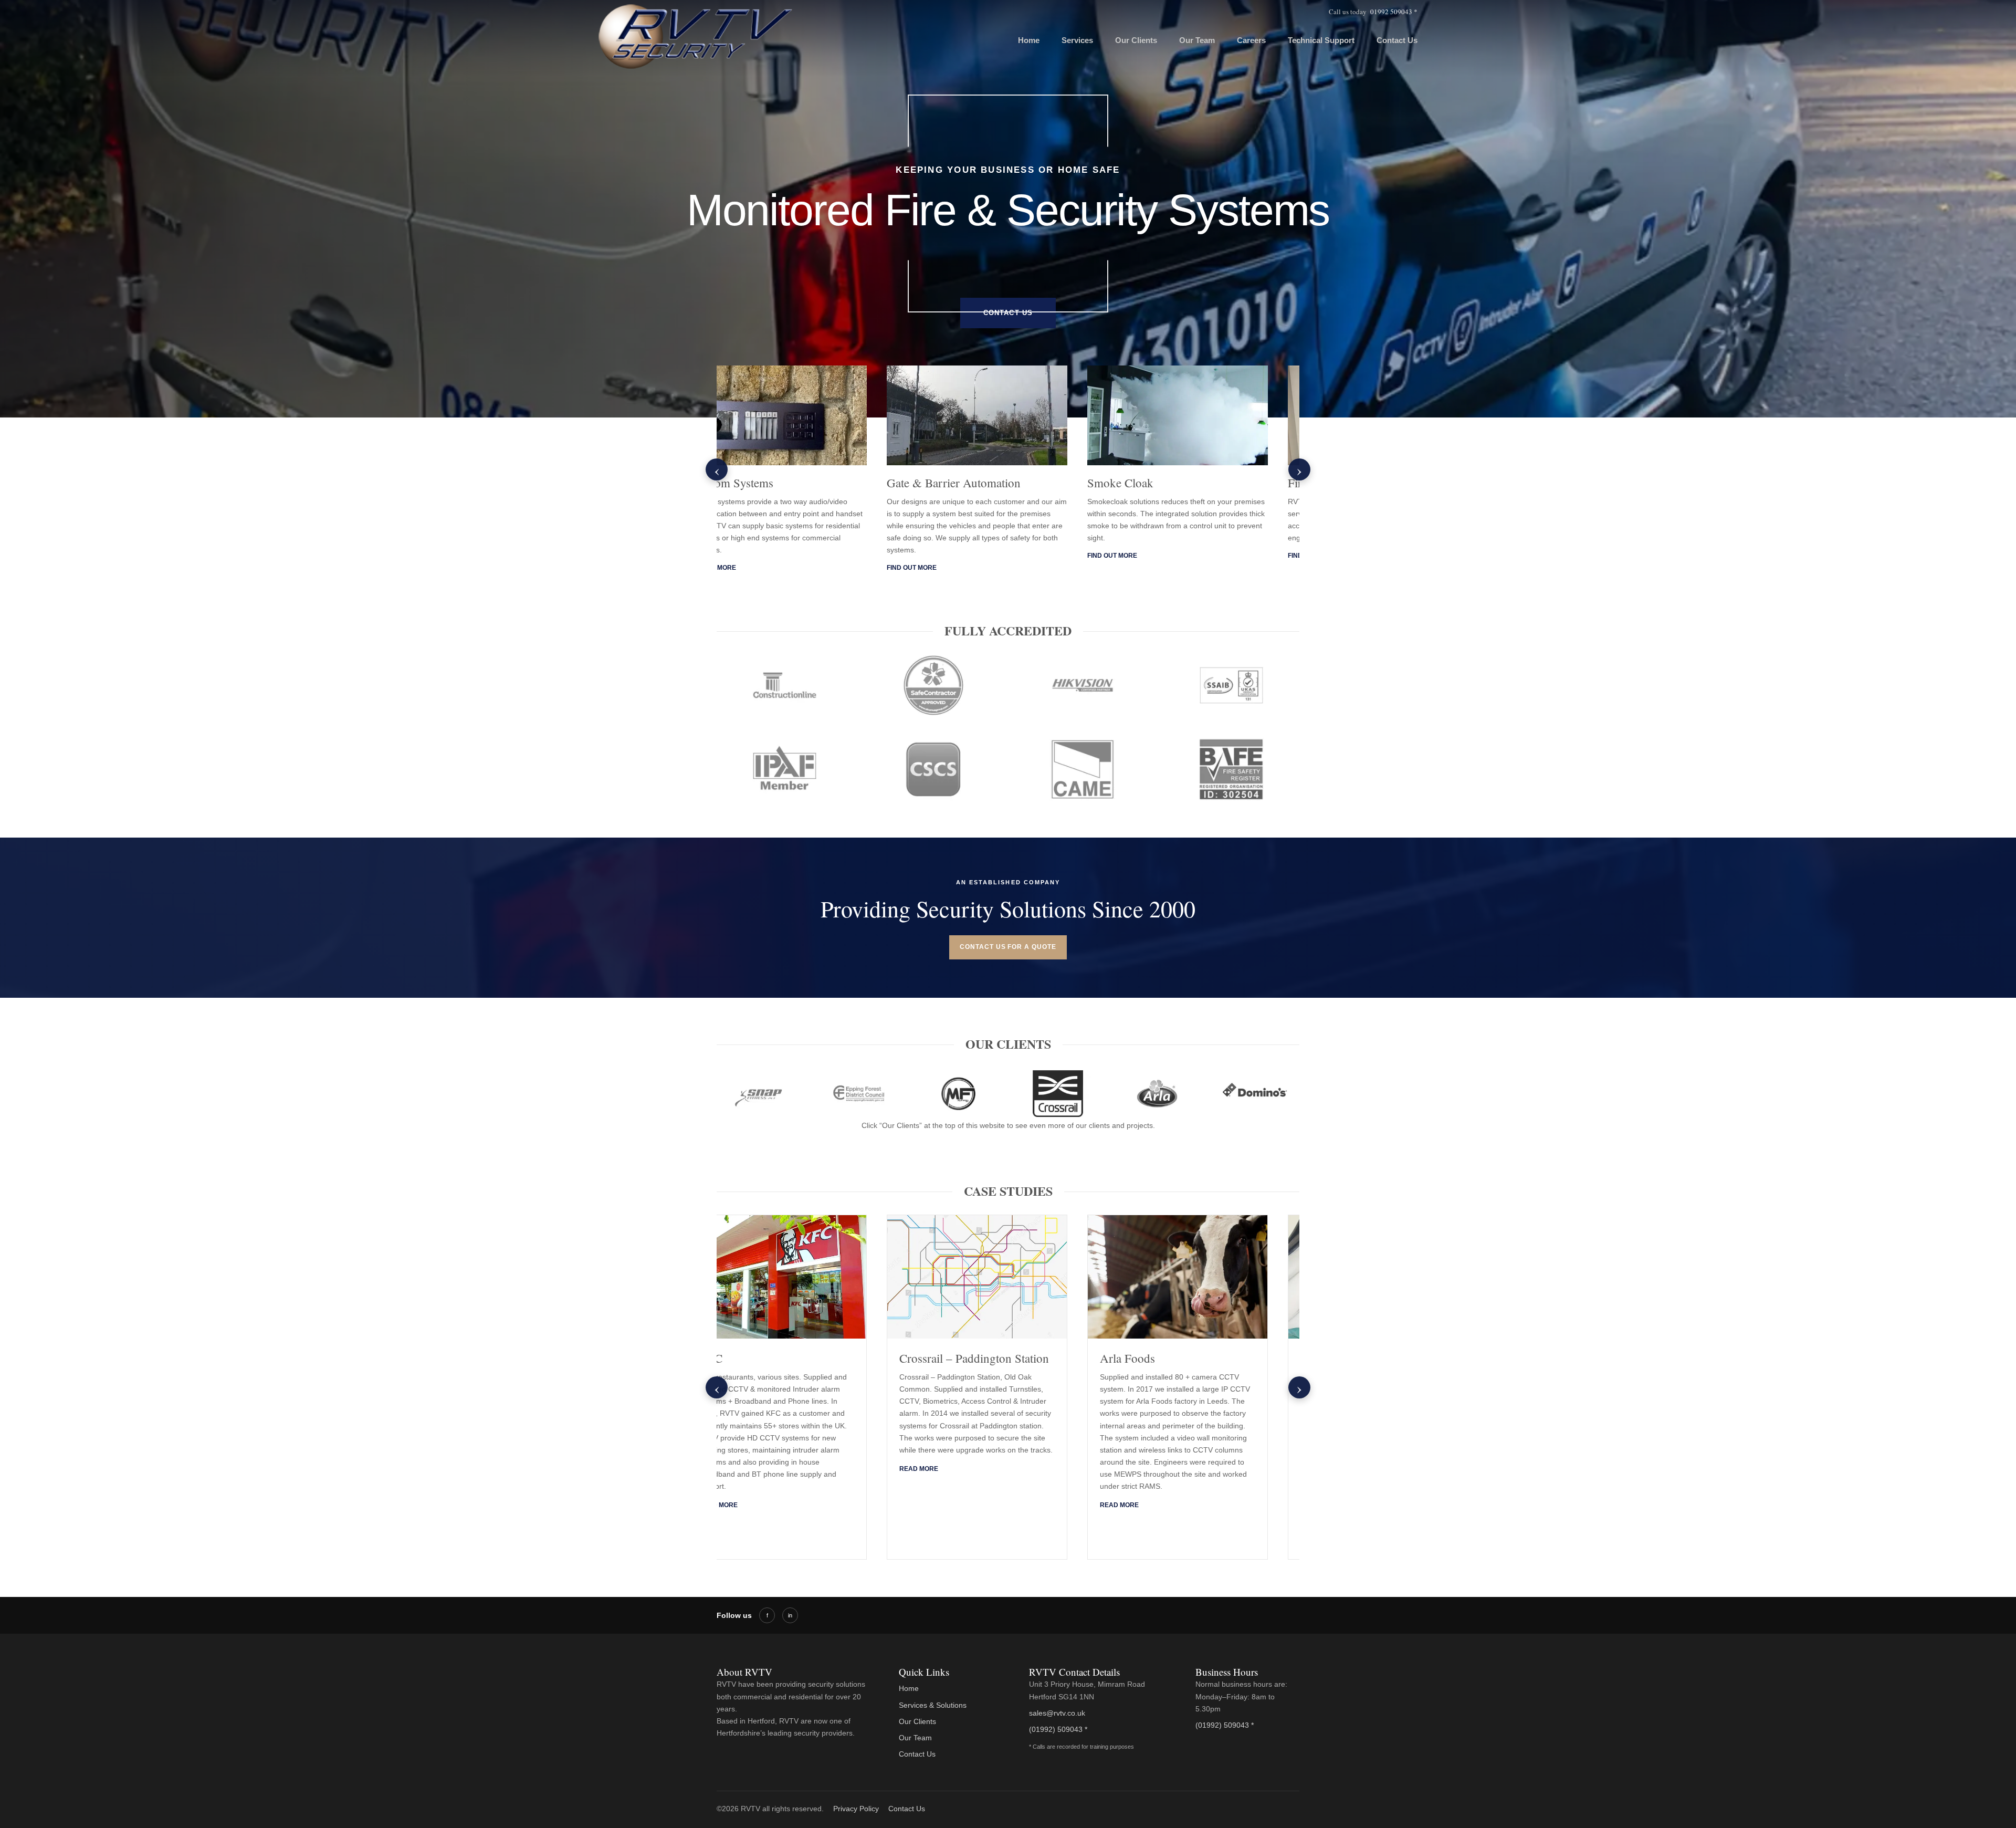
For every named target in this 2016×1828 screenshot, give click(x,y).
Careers (1251, 40)
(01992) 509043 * (1058, 1729)
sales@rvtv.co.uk (1057, 1713)
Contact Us (1397, 40)
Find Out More (742, 556)
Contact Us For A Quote (1008, 947)
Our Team (1197, 40)
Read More (749, 1505)
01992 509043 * (1394, 12)
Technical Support (1321, 40)
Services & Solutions (933, 1705)
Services (1077, 40)
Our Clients (1136, 40)
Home (1029, 40)
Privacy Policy (856, 1809)
